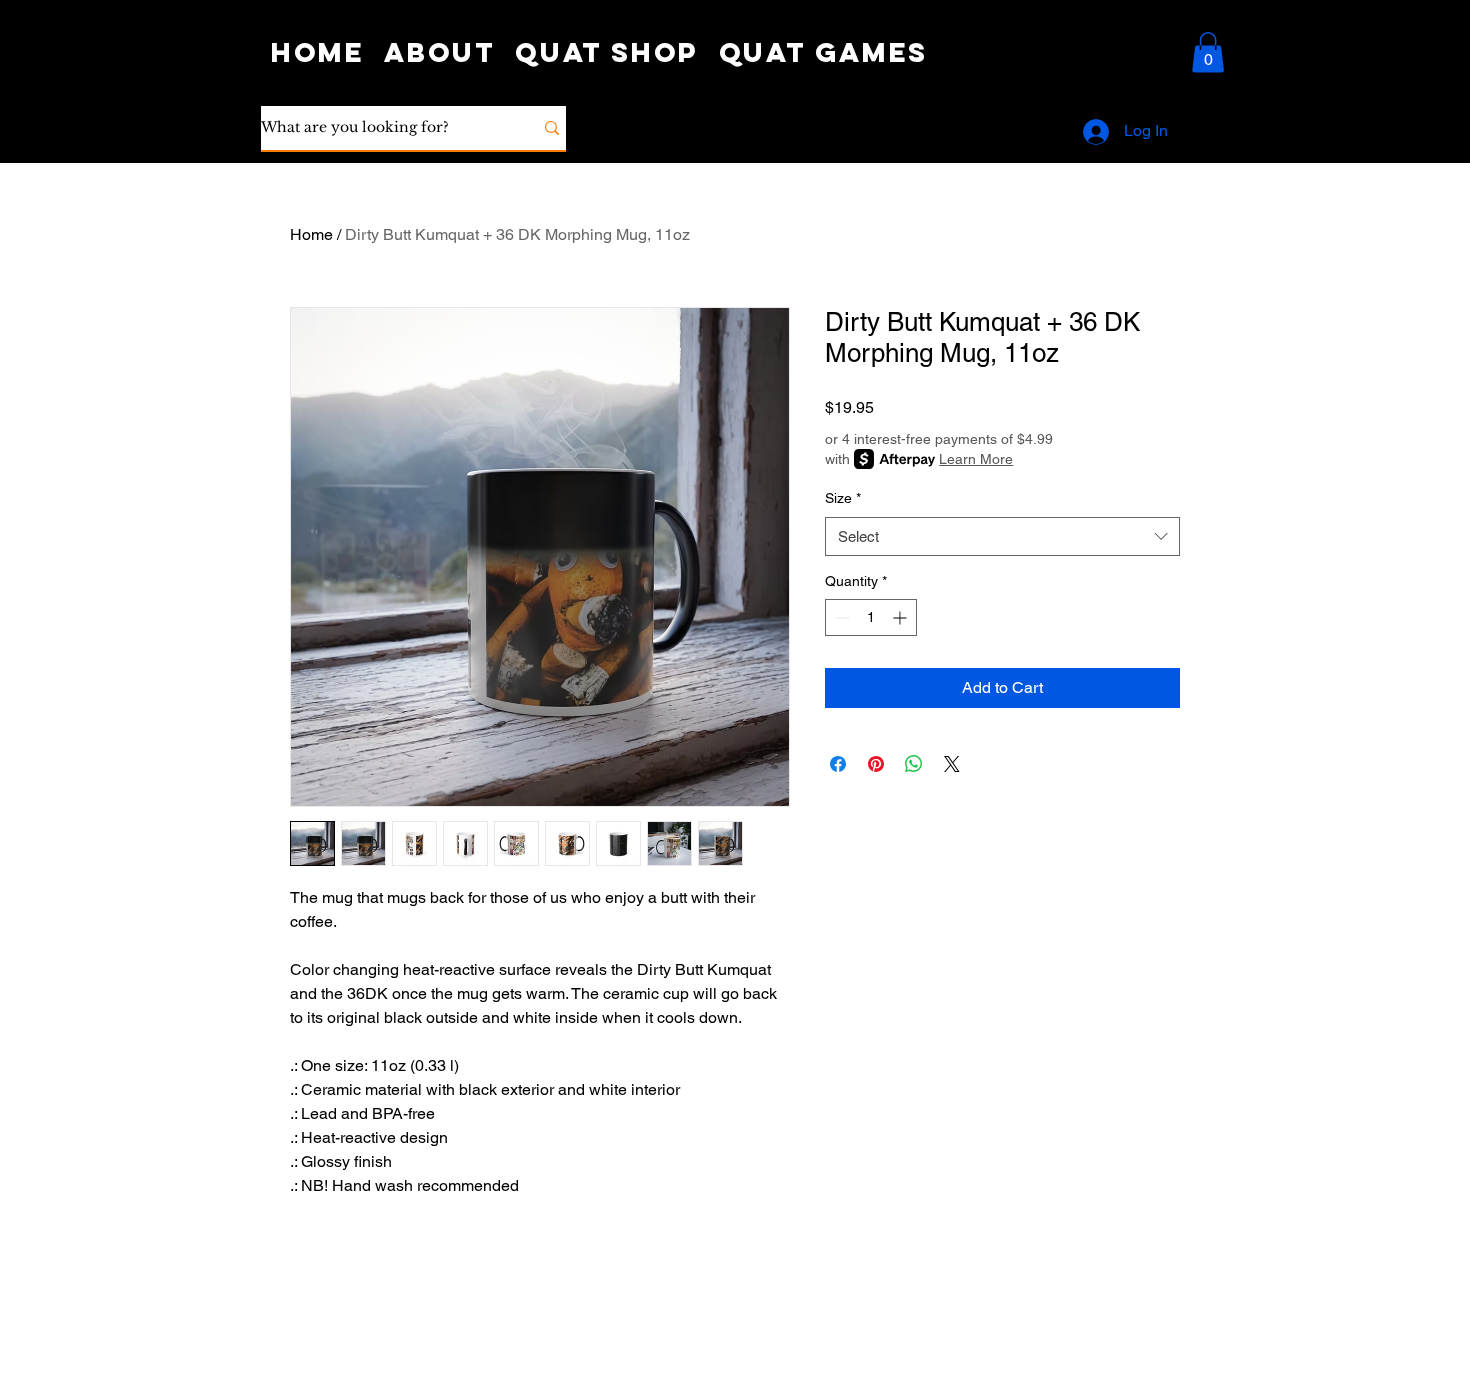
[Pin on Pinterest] (876, 764)
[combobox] (1002, 536)
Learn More (976, 459)
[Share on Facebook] (838, 764)
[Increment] (901, 617)
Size (843, 498)
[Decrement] (840, 617)
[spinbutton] (871, 617)
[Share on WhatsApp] (914, 764)
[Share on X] (952, 764)
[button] (1208, 52)
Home (311, 234)
